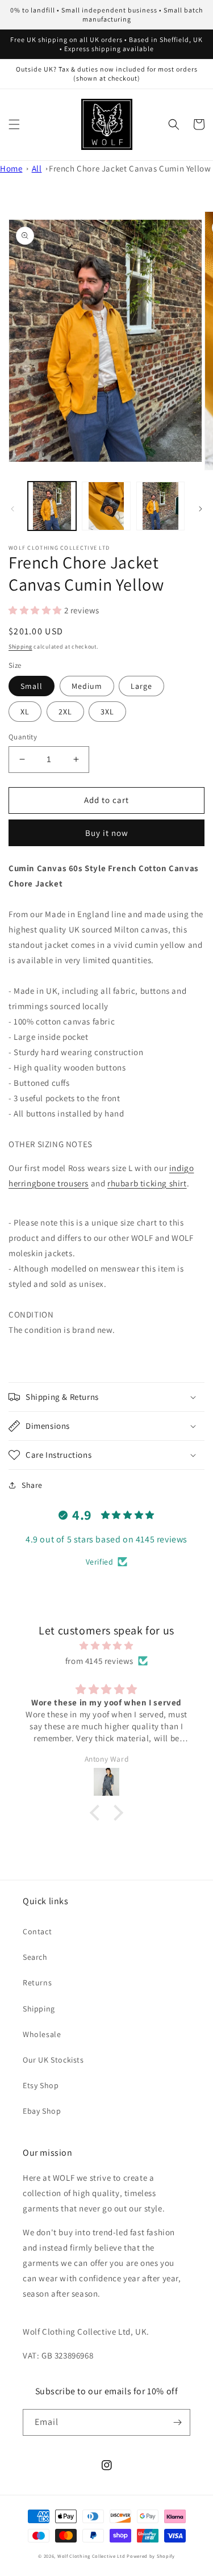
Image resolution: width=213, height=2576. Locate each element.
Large (141, 686)
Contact (37, 1931)
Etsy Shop (41, 2085)
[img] (106, 1645)
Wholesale (42, 2034)
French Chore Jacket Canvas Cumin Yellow (130, 168)
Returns (37, 1983)
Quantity (23, 737)
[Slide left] (12, 509)
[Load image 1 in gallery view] (52, 506)
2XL (65, 712)
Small (32, 686)
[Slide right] (201, 509)
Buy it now (107, 833)
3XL (107, 712)
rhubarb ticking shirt (147, 1183)
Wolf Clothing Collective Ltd (91, 2556)
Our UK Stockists (53, 2060)
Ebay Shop (42, 2111)
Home (11, 168)
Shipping (20, 647)
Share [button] (32, 1485)
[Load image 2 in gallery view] (106, 506)
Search (35, 1957)
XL (25, 712)
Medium (87, 686)
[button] (14, 124)
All (37, 168)
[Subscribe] (177, 2422)
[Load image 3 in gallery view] (160, 506)
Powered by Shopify (151, 2556)
